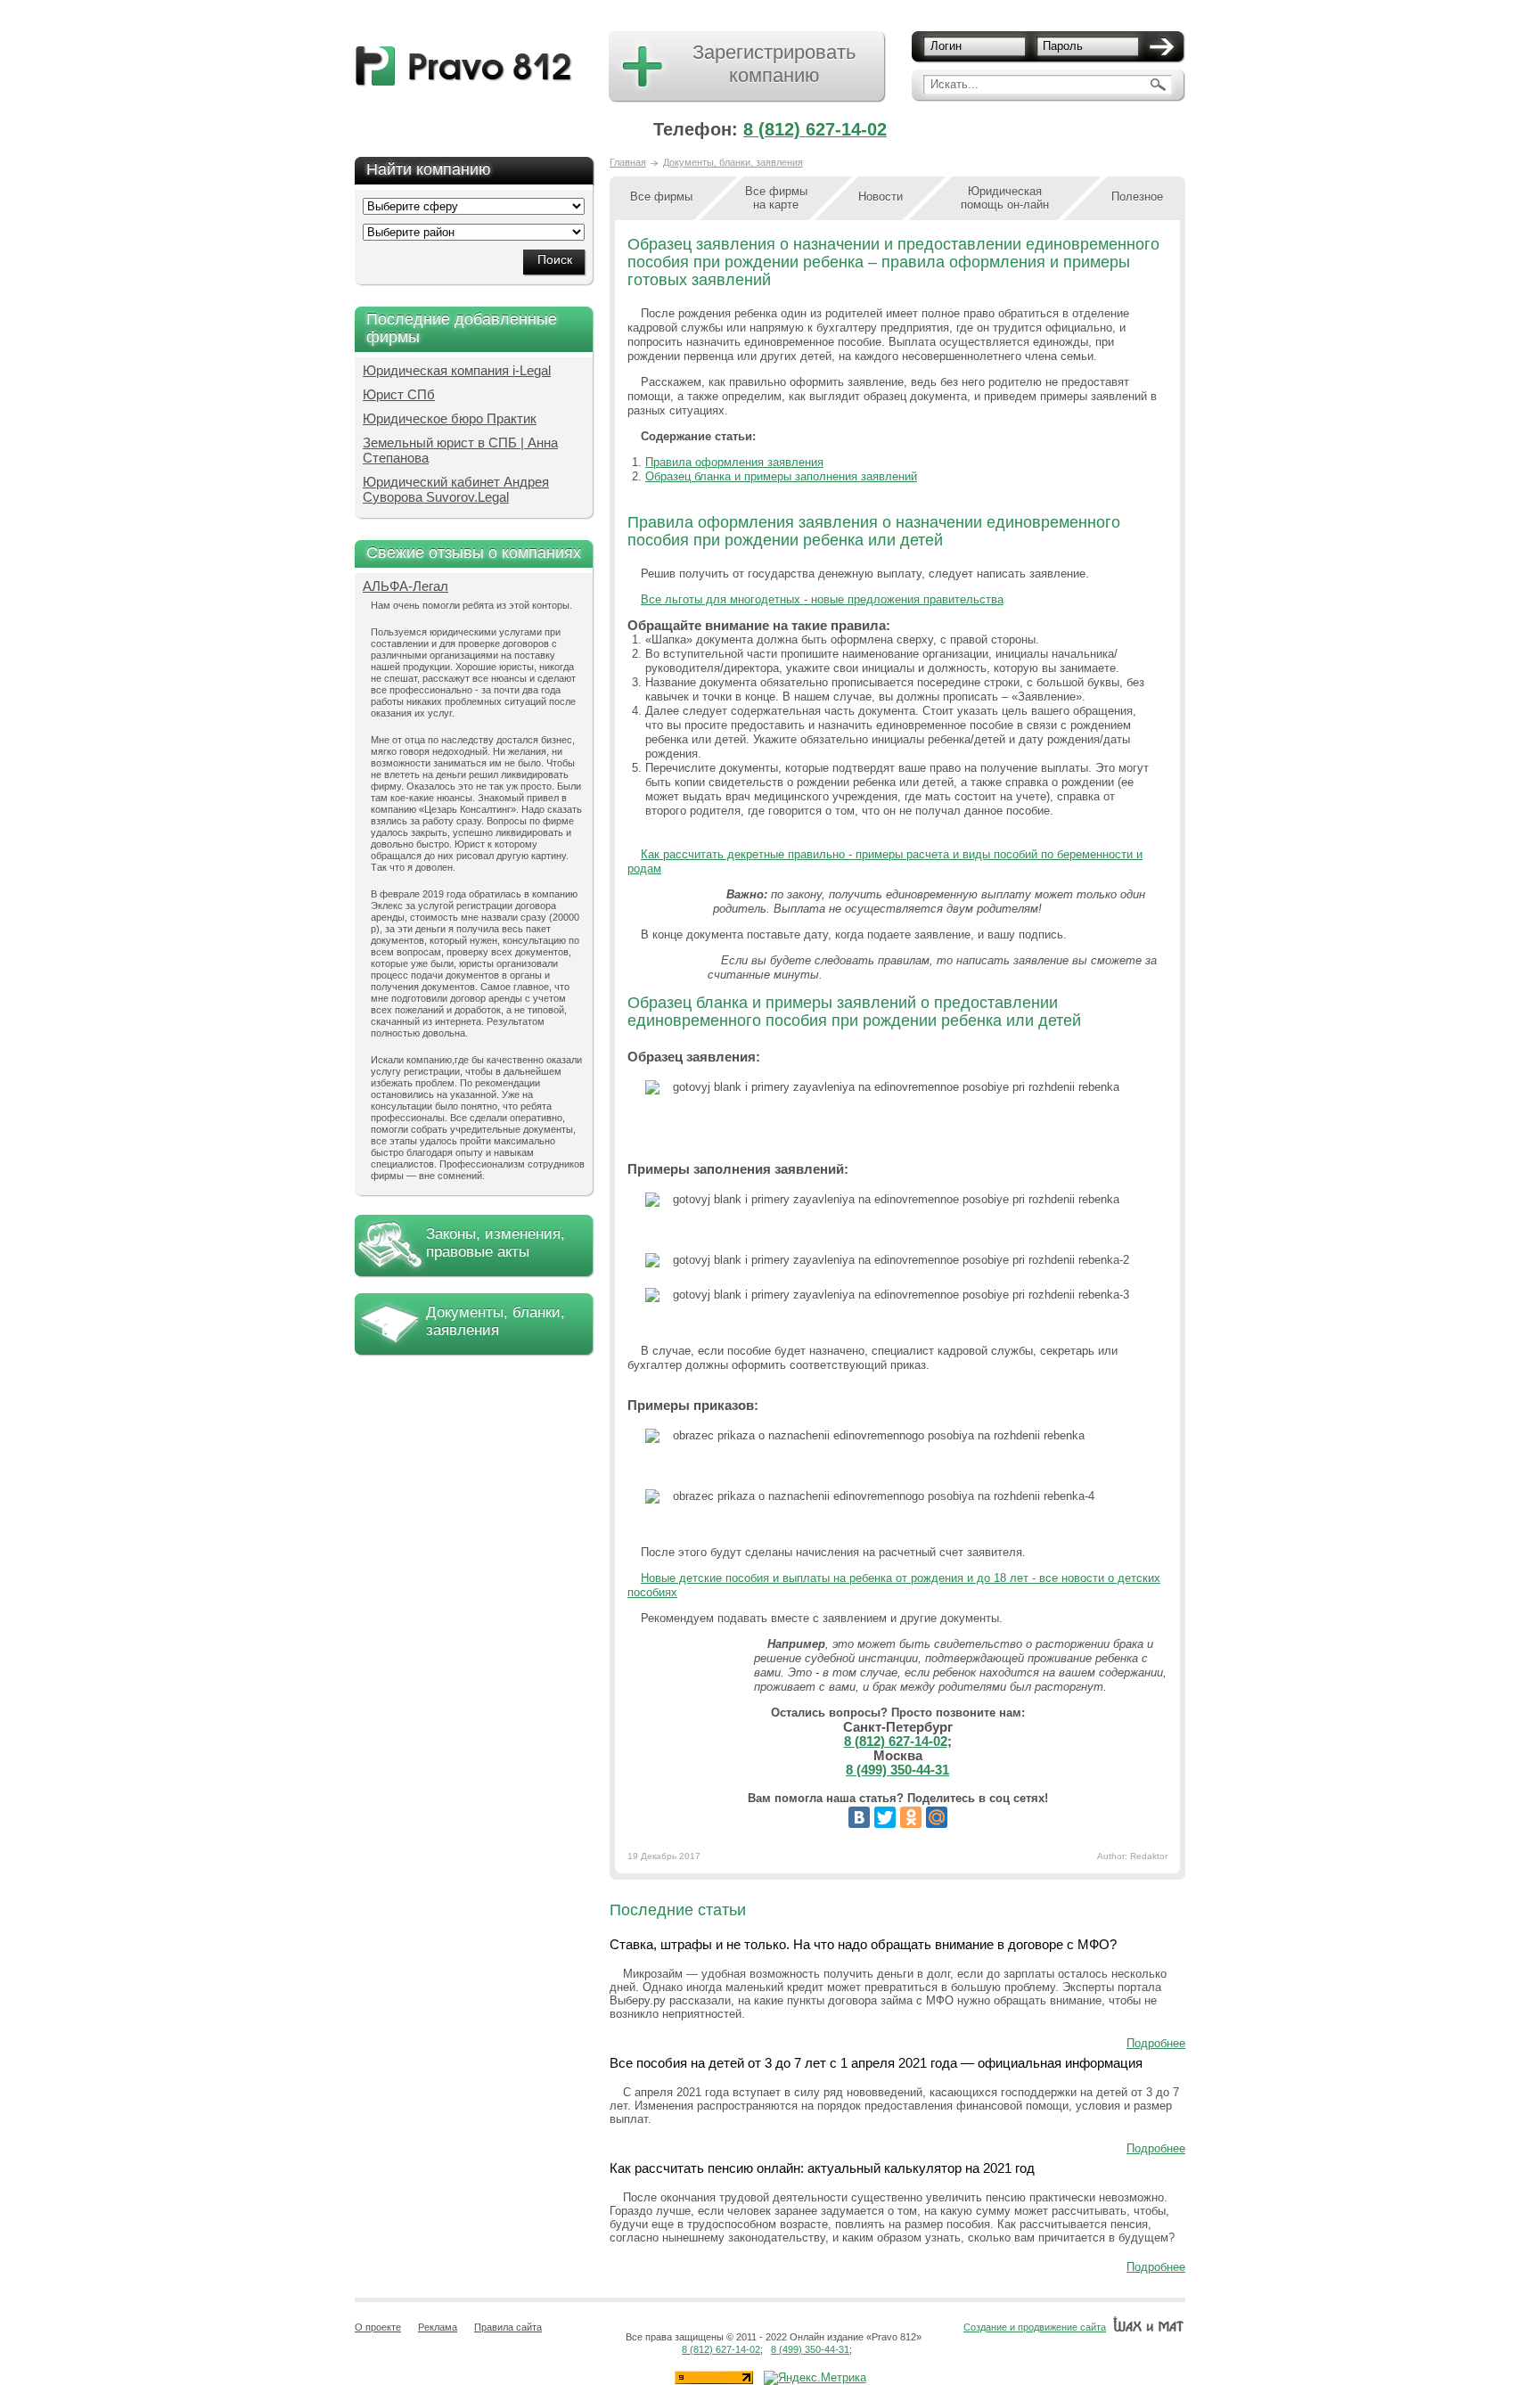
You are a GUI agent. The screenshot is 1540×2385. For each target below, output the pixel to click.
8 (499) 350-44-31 (897, 1770)
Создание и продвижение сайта (1035, 2327)
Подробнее (1156, 2043)
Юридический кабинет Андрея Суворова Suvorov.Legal (456, 489)
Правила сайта (508, 2327)
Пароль (1063, 46)
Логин (946, 46)
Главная (628, 162)
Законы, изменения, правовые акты (496, 1243)
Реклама (438, 2327)
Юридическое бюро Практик (450, 418)
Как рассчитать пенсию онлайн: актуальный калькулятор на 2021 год (822, 2168)
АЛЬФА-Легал (405, 586)
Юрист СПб (399, 394)
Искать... (954, 84)
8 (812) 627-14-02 (815, 129)
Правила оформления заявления (734, 462)
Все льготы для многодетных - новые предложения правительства (822, 599)
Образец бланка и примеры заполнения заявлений (781, 476)
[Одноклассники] (911, 1817)
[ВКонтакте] (859, 1817)
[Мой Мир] (937, 1817)
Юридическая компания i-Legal (457, 370)
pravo (464, 66)
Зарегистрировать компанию (774, 64)
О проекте (378, 2327)
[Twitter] (885, 1817)
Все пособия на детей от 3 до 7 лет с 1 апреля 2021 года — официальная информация (876, 2063)
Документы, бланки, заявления (496, 1321)
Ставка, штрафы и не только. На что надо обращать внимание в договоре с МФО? (863, 1944)
